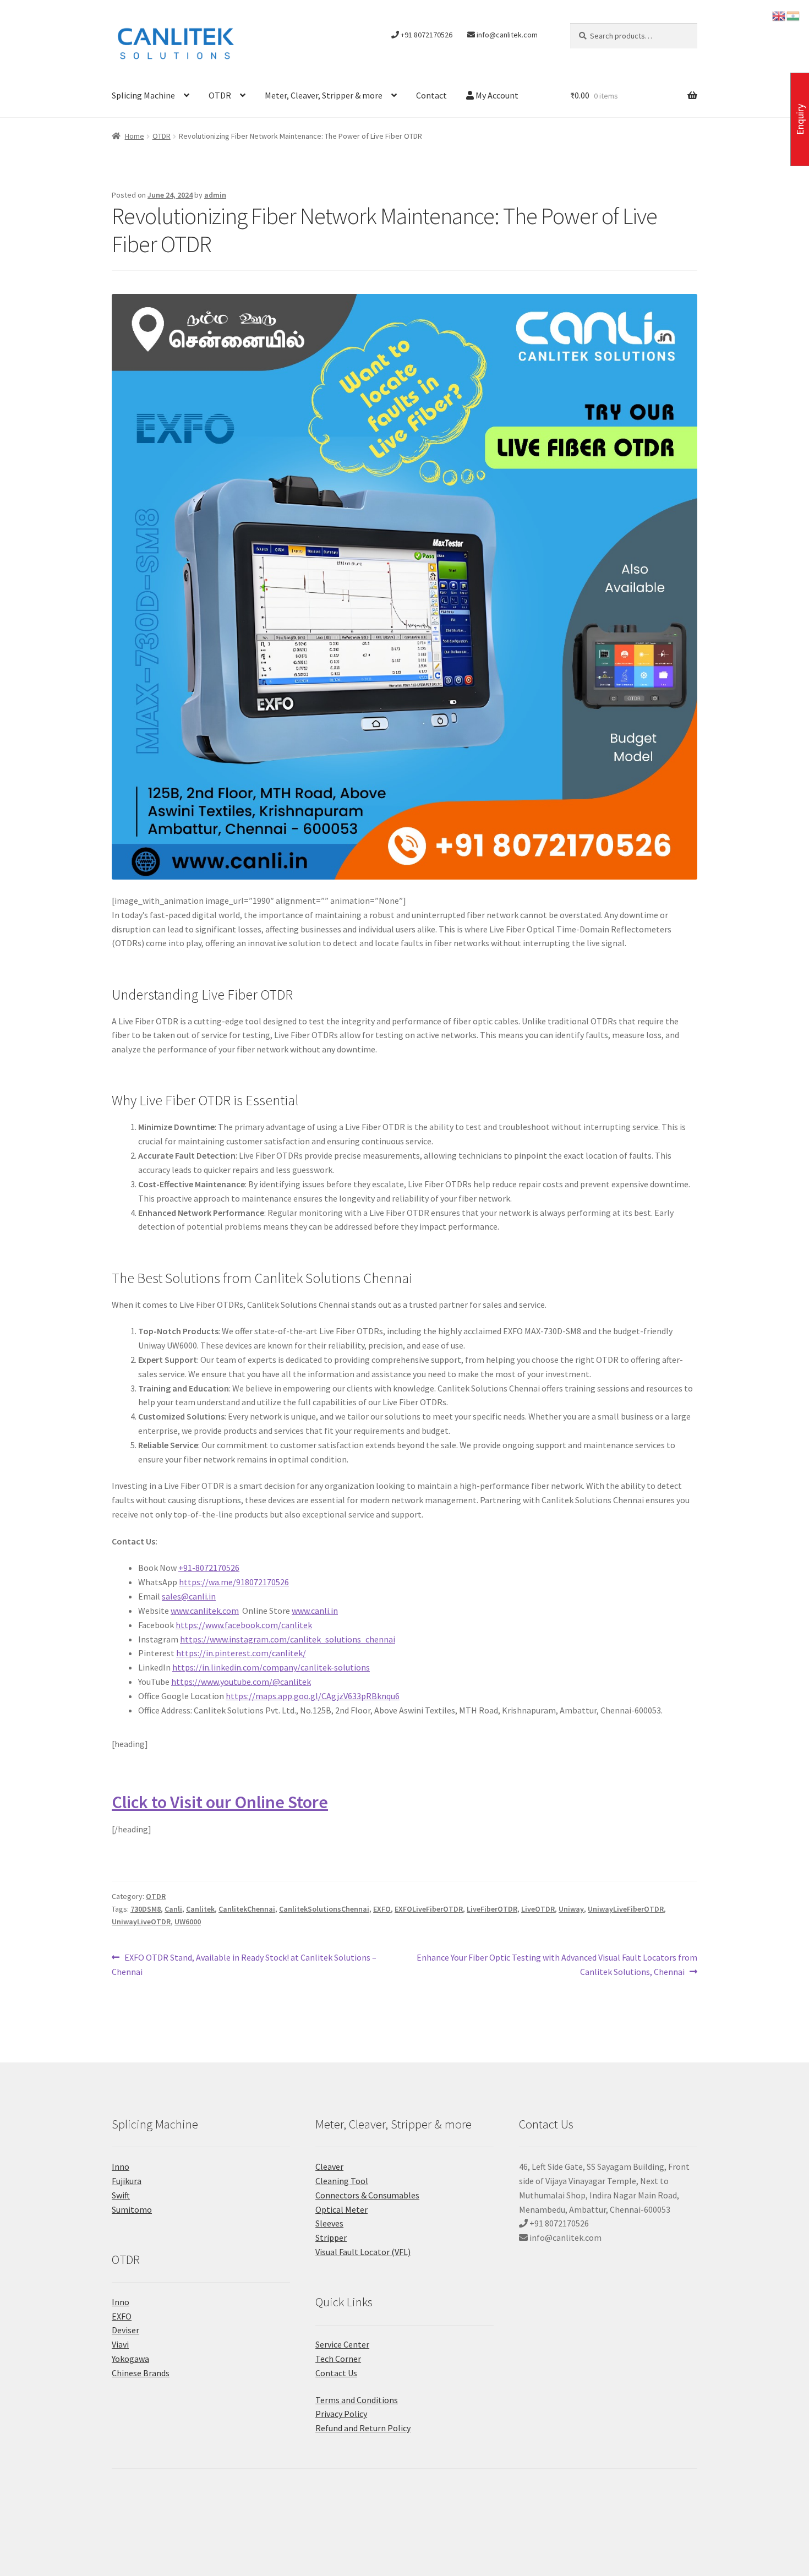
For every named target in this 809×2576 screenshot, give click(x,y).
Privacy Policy (341, 2414)
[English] (779, 15)
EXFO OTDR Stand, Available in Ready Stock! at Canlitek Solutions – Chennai (244, 1964)
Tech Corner (338, 2359)
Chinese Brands (141, 2373)
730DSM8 (146, 1909)
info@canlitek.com (506, 35)
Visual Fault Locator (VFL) (363, 2252)
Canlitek (200, 1909)
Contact (431, 95)
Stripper (331, 2237)
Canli (173, 1909)
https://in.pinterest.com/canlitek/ (241, 1653)
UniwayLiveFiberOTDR (626, 1909)
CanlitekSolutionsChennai (324, 1909)
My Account (496, 95)
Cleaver (329, 2166)
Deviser (125, 2330)
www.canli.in (315, 1611)
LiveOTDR (538, 1909)
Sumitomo (132, 2209)
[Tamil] (794, 15)
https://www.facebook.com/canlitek (244, 1625)
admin (215, 195)
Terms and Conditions (357, 2400)
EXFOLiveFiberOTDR (429, 1909)
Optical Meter (341, 2209)
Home (135, 136)
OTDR (220, 95)
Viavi (120, 2344)
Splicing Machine (143, 95)
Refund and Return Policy (363, 2428)
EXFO (382, 1909)
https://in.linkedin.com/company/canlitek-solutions (271, 1667)
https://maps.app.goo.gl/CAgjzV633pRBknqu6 (313, 1696)
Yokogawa (130, 2359)
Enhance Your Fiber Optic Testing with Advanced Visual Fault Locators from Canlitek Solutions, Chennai (557, 1964)
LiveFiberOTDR (492, 1909)
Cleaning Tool (342, 2181)
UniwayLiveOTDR (141, 1922)
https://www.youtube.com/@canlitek (241, 1682)
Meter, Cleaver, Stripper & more (324, 95)
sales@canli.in (189, 1596)
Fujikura (127, 2181)
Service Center (342, 2344)
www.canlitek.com (205, 1611)
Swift (121, 2195)
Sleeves (329, 2223)
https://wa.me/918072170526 (234, 1582)
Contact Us (336, 2373)
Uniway (571, 1909)
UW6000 (188, 1922)
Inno (121, 2166)
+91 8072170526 (426, 35)
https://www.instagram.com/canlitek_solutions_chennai (288, 1639)
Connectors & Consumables (367, 2195)
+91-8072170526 (209, 1568)
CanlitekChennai (247, 1909)
